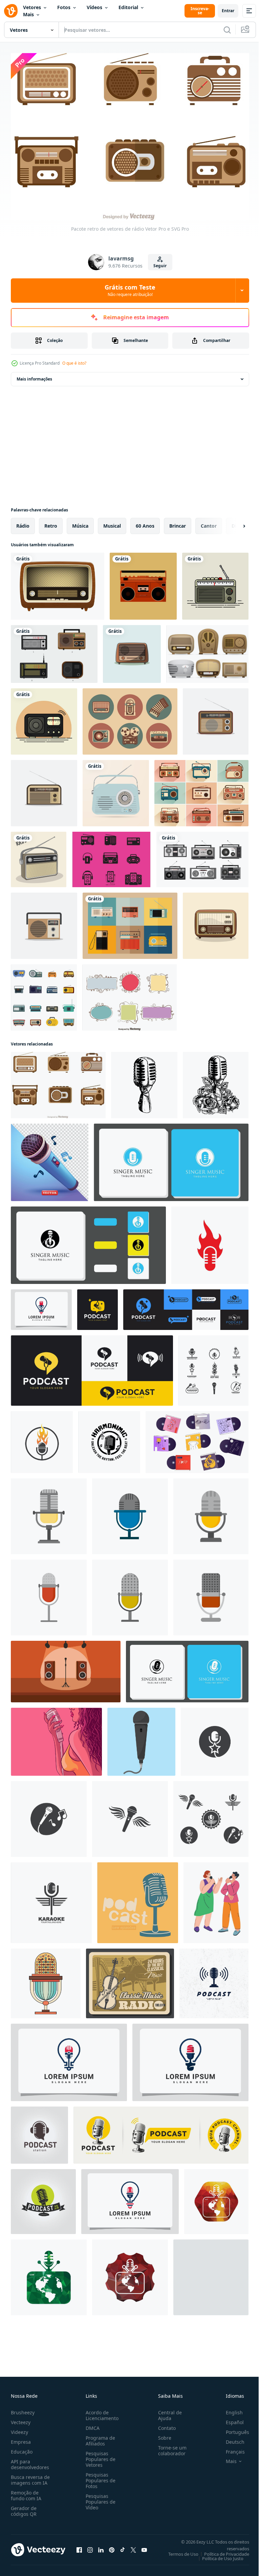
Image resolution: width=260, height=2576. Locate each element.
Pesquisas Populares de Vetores (99, 2456)
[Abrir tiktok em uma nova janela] (123, 2546)
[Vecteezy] (11, 11)
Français (230, 2448)
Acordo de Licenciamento (101, 2412)
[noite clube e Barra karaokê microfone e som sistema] (66, 1668)
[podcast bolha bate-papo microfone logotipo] (97, 1306)
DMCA (91, 2425)
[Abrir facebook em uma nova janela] (79, 2546)
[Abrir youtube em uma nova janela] (144, 2546)
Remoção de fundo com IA (26, 2492)
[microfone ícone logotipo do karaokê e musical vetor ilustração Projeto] (213, 1367)
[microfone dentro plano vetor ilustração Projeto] (141, 1738)
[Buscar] (227, 30)
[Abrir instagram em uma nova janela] (90, 2546)
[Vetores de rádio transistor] (207, 650)
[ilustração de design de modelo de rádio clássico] (132, 650)
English (229, 2409)
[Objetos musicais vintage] (130, 718)
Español (230, 2419)
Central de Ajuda (167, 2412)
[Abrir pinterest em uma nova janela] (112, 2546)
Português (232, 2429)
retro (51, 522)
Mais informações (34, 375)
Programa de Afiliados (99, 2437)
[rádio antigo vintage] (58, 582)
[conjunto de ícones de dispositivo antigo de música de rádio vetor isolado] (44, 994)
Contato (164, 2425)
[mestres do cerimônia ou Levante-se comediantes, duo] (216, 1899)
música (80, 522)
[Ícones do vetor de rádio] (111, 856)
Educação (22, 2448)
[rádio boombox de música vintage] (143, 582)
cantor (209, 522)
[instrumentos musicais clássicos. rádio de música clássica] (130, 1980)
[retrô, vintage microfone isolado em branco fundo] (46, 1980)
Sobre (162, 2434)
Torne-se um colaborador (170, 2447)
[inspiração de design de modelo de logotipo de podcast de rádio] (41, 1306)
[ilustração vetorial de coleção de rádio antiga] (202, 856)
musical (112, 522)
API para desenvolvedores (30, 2461)
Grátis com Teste (130, 290)
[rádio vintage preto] (44, 718)
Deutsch (230, 2439)
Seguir (160, 266)
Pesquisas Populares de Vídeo (99, 2498)
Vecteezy (21, 2419)
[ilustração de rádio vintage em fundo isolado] (116, 789)
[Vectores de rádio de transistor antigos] (130, 922)
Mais (28, 14)
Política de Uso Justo (218, 2555)
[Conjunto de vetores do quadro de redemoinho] (129, 994)
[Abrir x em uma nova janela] (133, 2546)
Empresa (21, 2439)
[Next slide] (233, 522)
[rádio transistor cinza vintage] (215, 582)
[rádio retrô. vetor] (39, 856)
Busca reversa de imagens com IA (30, 2477)
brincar (178, 522)
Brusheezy (23, 2409)
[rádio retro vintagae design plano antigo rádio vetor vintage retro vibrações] (216, 922)
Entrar (228, 11)
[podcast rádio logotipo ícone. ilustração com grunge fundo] (214, 1980)
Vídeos (94, 7)
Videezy (19, 2429)
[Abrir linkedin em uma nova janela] (101, 2546)
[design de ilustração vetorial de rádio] (54, 650)
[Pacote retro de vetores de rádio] (58, 1081)
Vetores (32, 7)
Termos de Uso (178, 2551)
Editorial (128, 7)
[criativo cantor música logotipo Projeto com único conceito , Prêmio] (171, 1159)
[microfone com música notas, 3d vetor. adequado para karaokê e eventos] (50, 1159)
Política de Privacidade (222, 2551)
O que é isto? (74, 363)
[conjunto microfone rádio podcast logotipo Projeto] (161, 2131)
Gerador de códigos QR (24, 2508)
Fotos (64, 7)
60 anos (145, 522)
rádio (23, 522)
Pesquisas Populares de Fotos (99, 2477)
